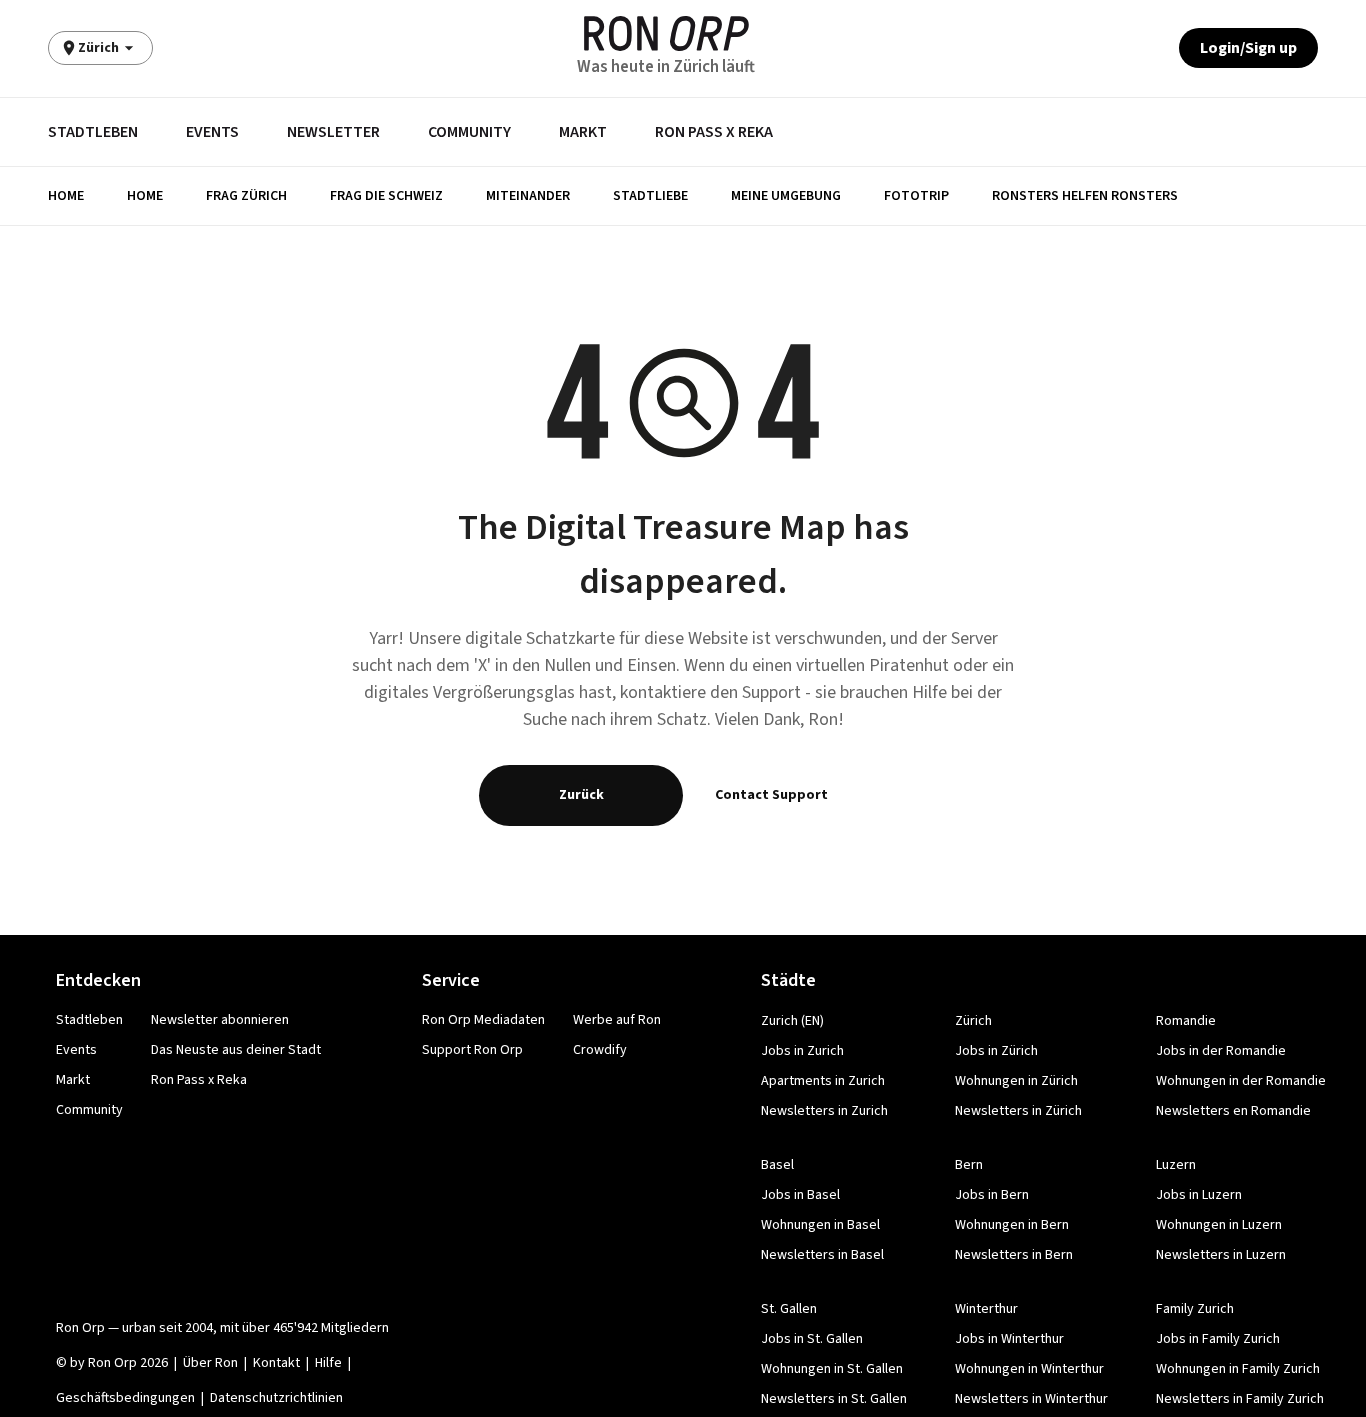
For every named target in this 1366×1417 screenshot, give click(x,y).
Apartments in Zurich (823, 1081)
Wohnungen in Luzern (1219, 1225)
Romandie (1186, 1021)
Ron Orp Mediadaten (483, 1020)
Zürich (973, 1021)
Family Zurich (1195, 1309)
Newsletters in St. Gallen (834, 1399)
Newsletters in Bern (1014, 1255)
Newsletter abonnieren (220, 1020)
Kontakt (276, 1363)
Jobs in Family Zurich (1218, 1339)
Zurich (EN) (792, 1021)
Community (469, 132)
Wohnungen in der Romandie (1241, 1081)
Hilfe (328, 1363)
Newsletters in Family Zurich (1240, 1399)
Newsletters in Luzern (1221, 1255)
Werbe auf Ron (617, 1020)
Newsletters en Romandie (1233, 1111)
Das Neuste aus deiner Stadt (236, 1050)
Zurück (581, 795)
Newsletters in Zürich (1018, 1111)
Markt (583, 132)
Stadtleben (93, 132)
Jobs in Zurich (802, 1051)
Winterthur (986, 1309)
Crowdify (600, 1050)
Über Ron (210, 1363)
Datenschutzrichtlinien (276, 1398)
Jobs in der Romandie (1221, 1051)
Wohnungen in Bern (1012, 1225)
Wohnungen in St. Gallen (832, 1369)
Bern (969, 1165)
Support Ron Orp (472, 1050)
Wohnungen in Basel (820, 1225)
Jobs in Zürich (996, 1051)
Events (212, 132)
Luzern (1176, 1165)
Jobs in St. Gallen (812, 1339)
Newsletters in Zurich (824, 1111)
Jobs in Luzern (1199, 1195)
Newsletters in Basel (822, 1255)
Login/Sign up (1248, 48)
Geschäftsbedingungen (125, 1398)
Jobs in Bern (992, 1195)
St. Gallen (789, 1309)
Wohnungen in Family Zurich (1238, 1369)
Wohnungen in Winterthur (1029, 1369)
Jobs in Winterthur (1009, 1339)
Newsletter (333, 132)
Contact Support (771, 795)
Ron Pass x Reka (714, 132)
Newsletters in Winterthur (1031, 1399)
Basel (777, 1165)
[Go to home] (666, 33)
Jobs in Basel (800, 1195)
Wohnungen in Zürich (1016, 1081)
